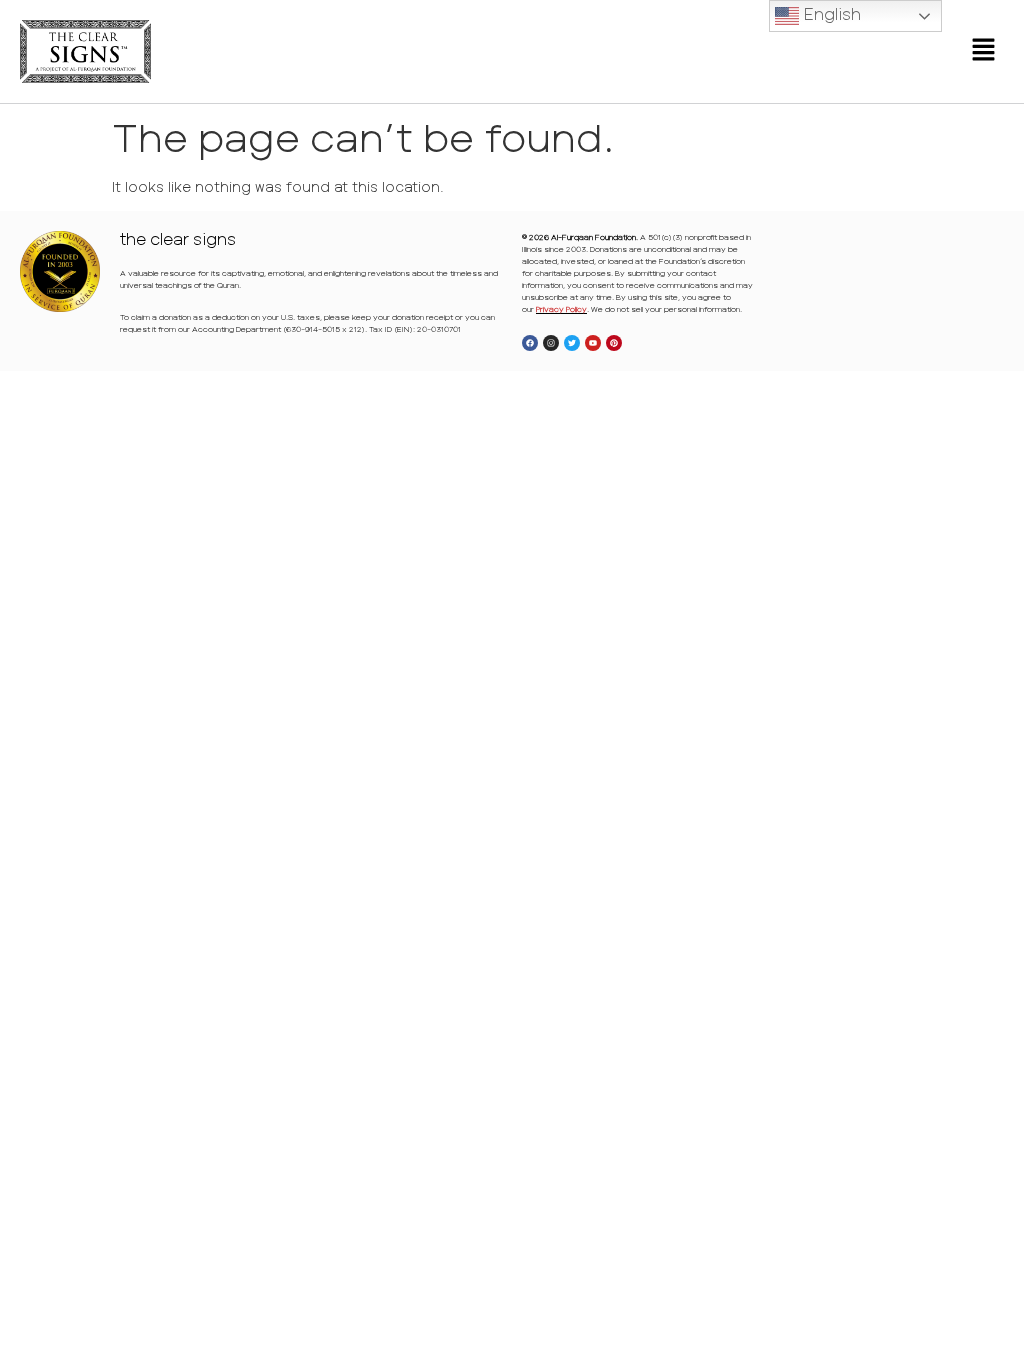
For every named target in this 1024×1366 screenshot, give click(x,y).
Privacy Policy (561, 309)
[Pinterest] (614, 343)
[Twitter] (572, 343)
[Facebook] (530, 343)
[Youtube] (593, 343)
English (830, 13)
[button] (984, 51)
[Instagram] (551, 343)
